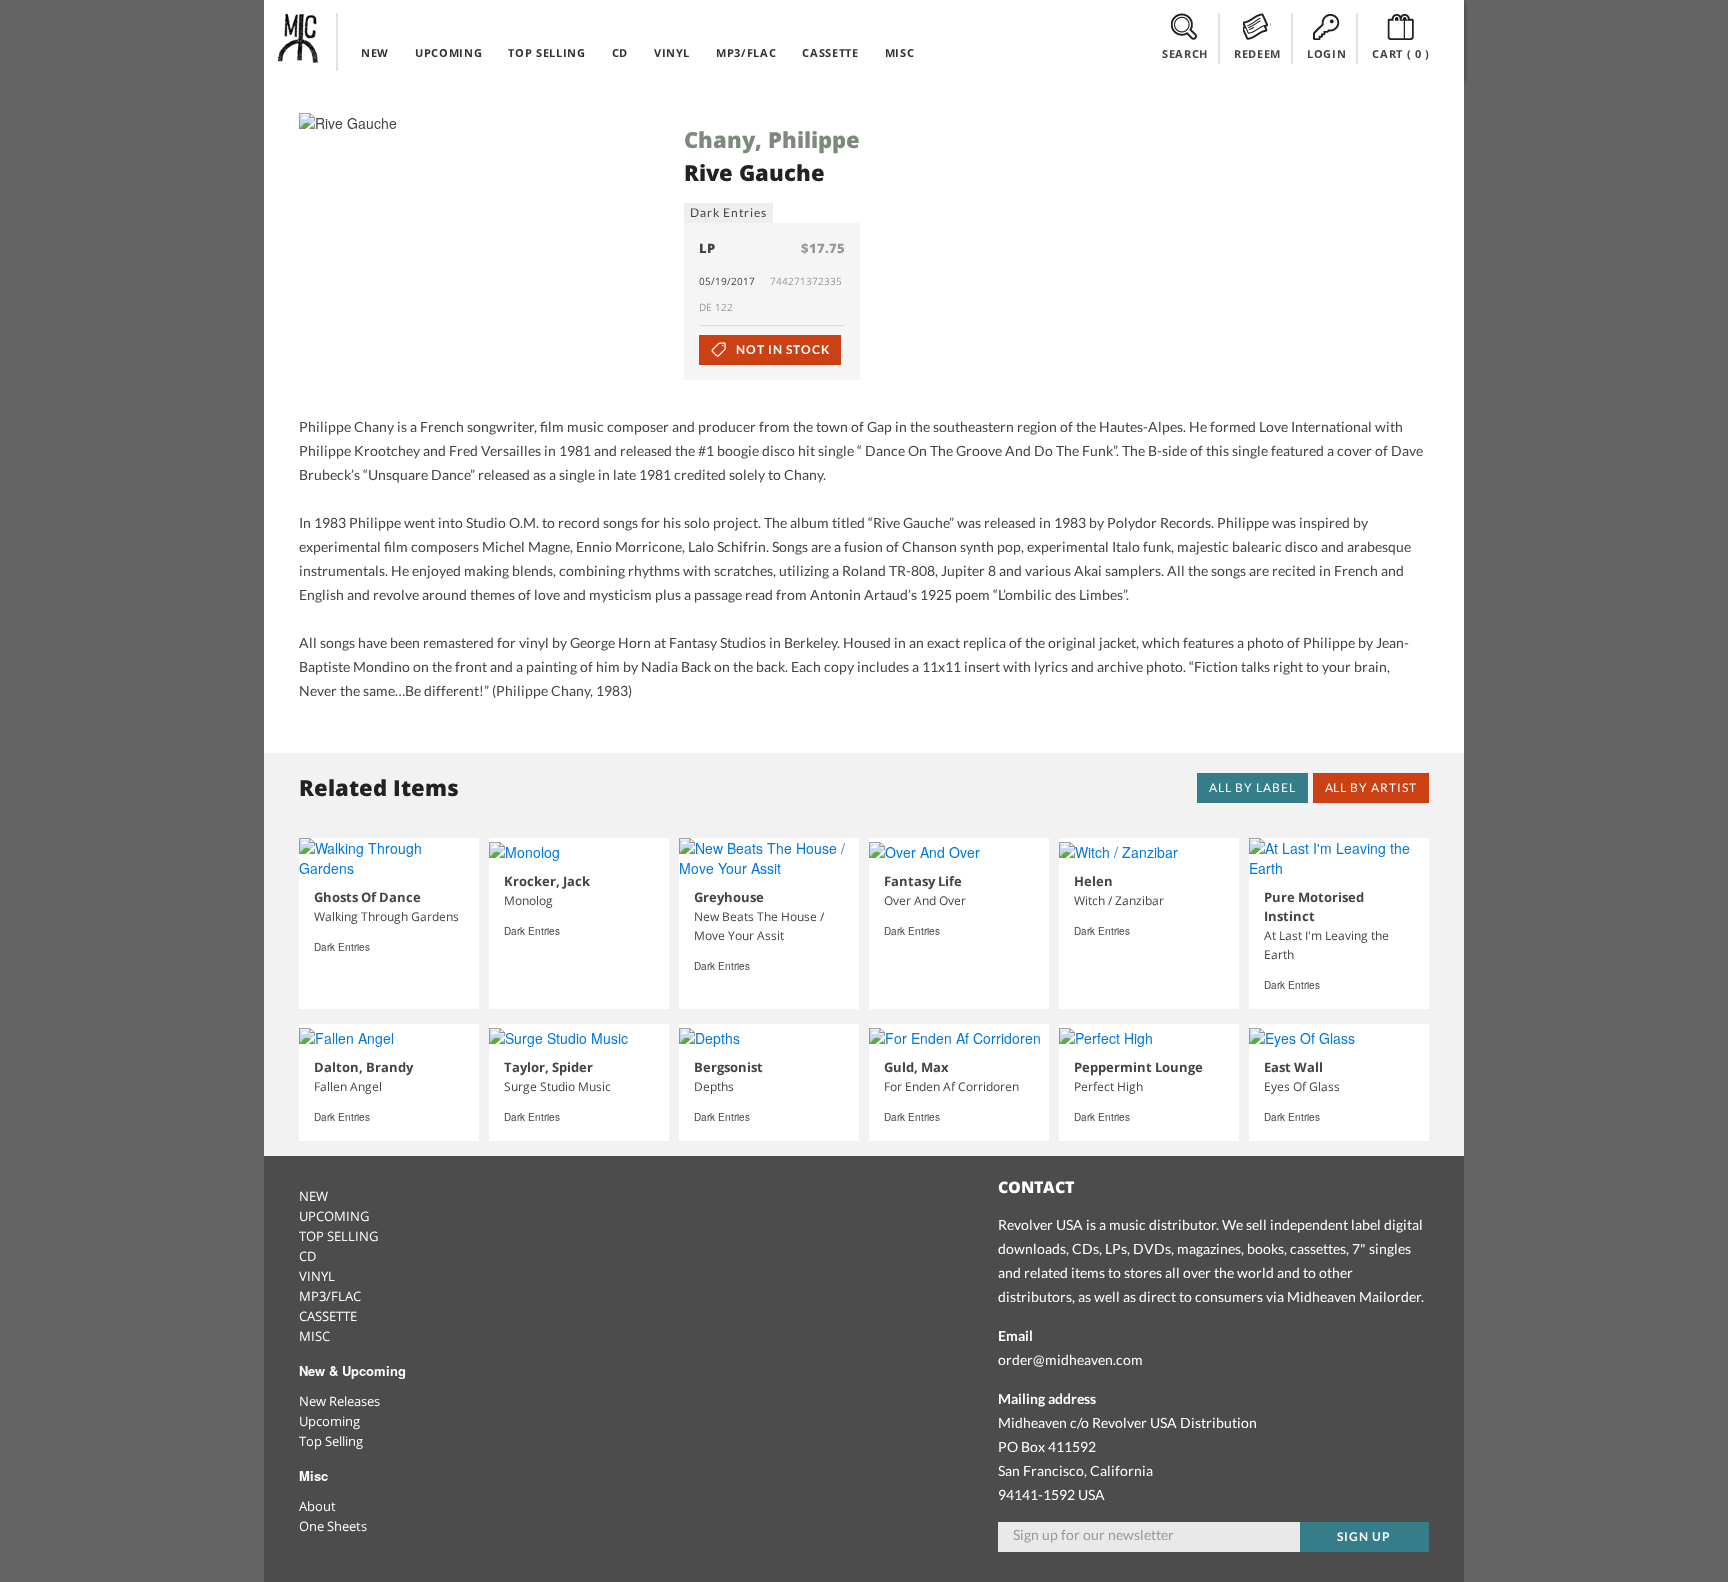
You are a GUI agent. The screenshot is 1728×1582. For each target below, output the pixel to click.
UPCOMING (448, 52)
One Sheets (333, 1526)
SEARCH (1185, 53)
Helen (1093, 881)
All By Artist (1371, 787)
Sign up (1364, 1536)
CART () (1401, 53)
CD (620, 52)
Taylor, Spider (548, 1067)
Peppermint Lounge (1138, 1067)
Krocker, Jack (547, 881)
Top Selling (331, 1441)
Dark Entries (728, 212)
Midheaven (299, 38)
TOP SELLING (546, 52)
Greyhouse (729, 897)
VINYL (672, 52)
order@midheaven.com (1070, 1359)
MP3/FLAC (746, 52)
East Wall (1293, 1067)
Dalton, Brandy (363, 1067)
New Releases (339, 1401)
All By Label (1252, 787)
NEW (375, 52)
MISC (900, 52)
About (317, 1506)
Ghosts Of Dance (367, 897)
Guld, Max (916, 1067)
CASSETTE (830, 52)
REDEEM (1257, 53)
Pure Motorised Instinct (1314, 906)
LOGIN (1326, 53)
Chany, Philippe (772, 139)
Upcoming (329, 1421)
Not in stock (781, 349)
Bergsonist (728, 1067)
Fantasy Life (923, 881)
